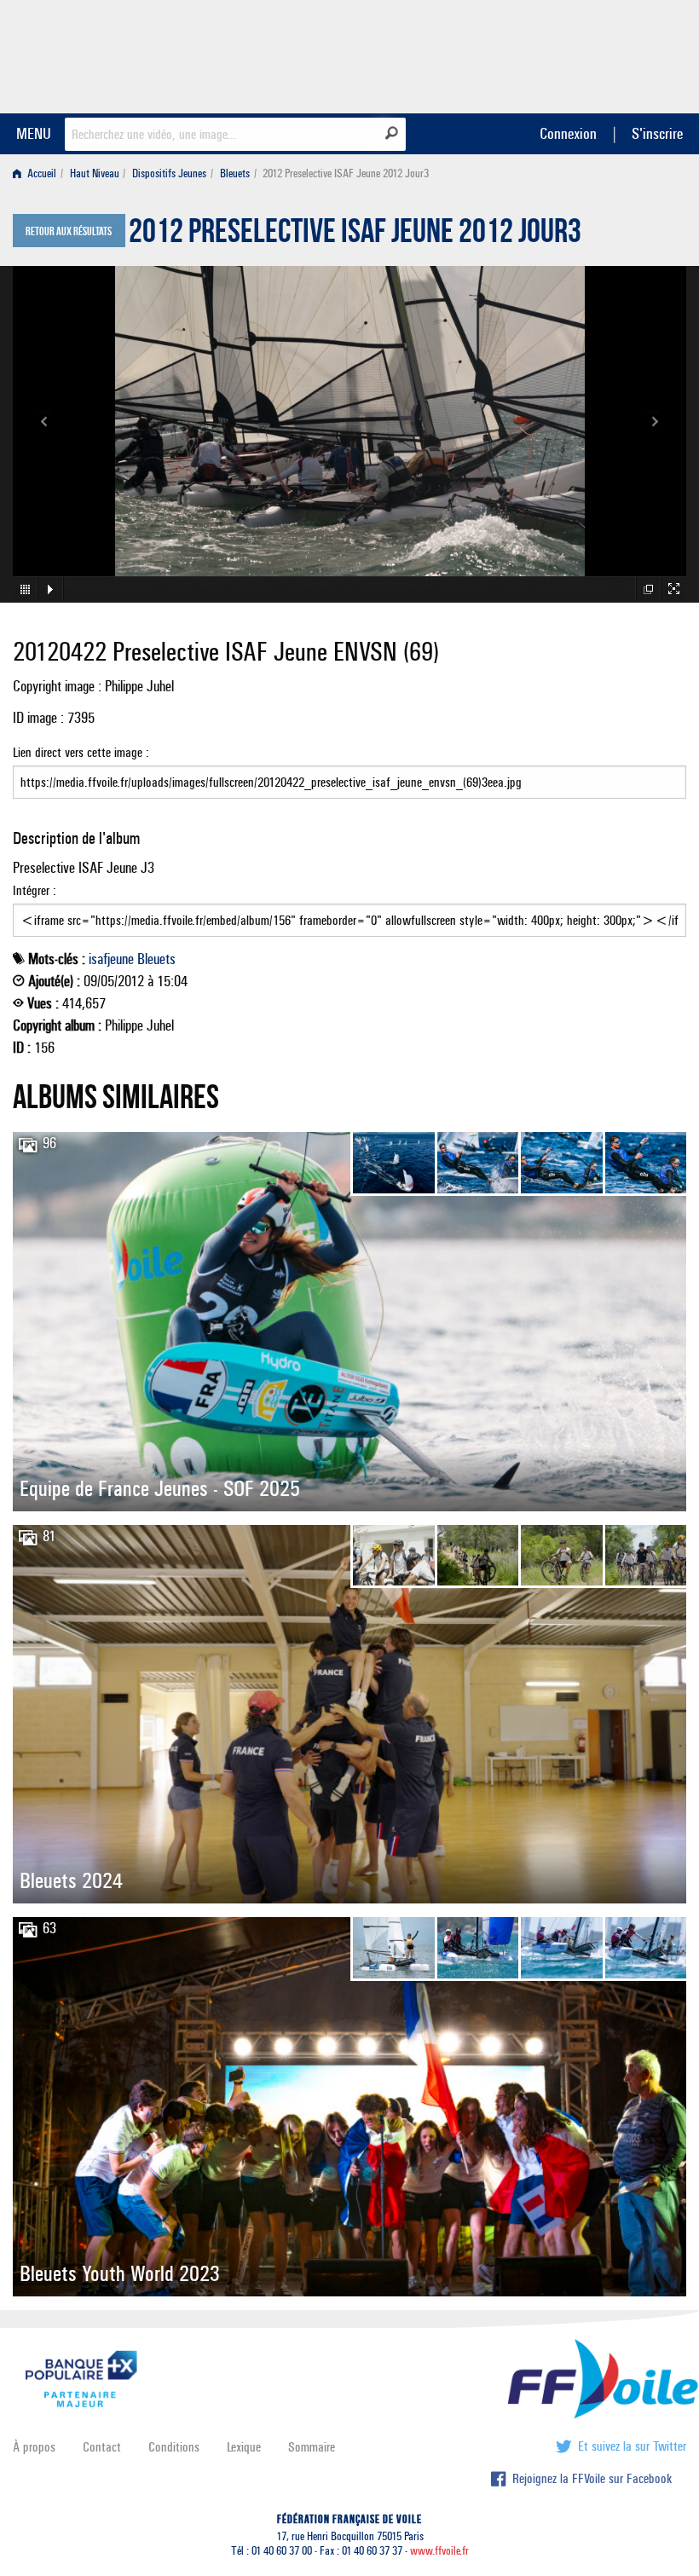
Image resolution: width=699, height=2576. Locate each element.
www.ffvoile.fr (439, 2551)
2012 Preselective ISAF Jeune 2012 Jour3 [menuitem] (346, 173)
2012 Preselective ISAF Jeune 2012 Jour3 (355, 235)
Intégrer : (35, 890)
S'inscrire (657, 133)
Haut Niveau (95, 173)
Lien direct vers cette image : (81, 752)
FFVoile (579, 54)
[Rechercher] (392, 133)
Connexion (568, 133)
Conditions (174, 2447)
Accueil (40, 173)
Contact (102, 2447)
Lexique (244, 2447)
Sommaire (312, 2447)
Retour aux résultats (69, 232)
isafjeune (111, 959)
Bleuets (235, 173)
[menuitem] (38, 173)
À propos (34, 2447)
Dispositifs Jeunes (169, 173)
